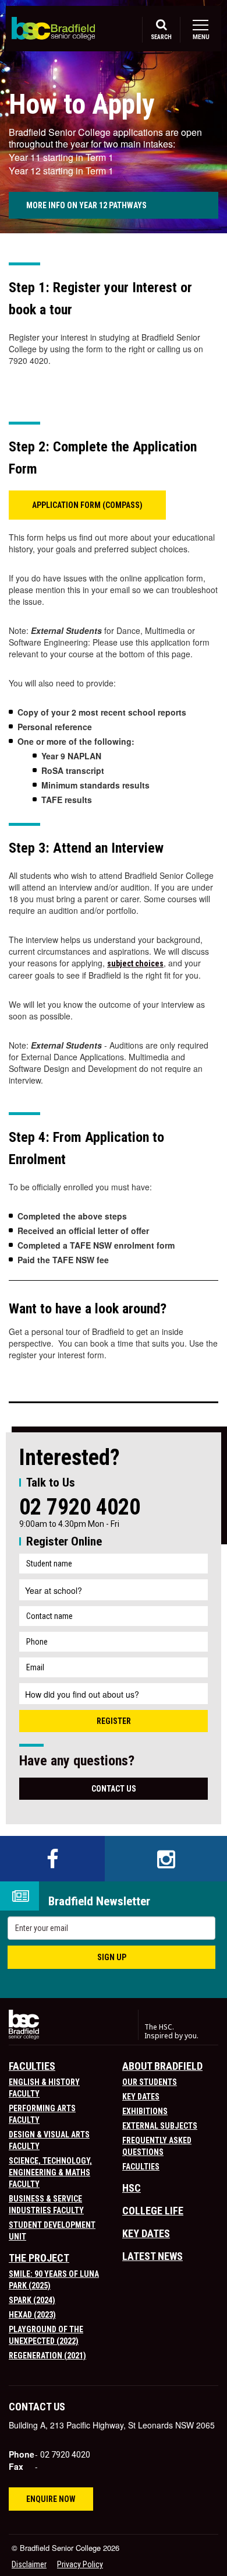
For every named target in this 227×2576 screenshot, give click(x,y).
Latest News (152, 2256)
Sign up (112, 1957)
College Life (153, 2211)
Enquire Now (51, 2499)
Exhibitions (145, 2111)
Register (114, 1721)
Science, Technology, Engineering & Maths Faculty (50, 2172)
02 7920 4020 (80, 1507)
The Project (39, 2258)
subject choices (135, 963)
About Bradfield (162, 2066)
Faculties (32, 2066)
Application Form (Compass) (87, 505)
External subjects (160, 2126)
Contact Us (114, 1789)
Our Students (150, 2082)
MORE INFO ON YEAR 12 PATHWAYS (87, 205)
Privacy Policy (80, 2564)
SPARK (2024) (32, 2300)
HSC (132, 2188)
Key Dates (141, 2097)
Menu (201, 37)
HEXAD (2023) (32, 2315)
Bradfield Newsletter (99, 1902)
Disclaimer (29, 2564)
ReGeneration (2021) (47, 2356)
